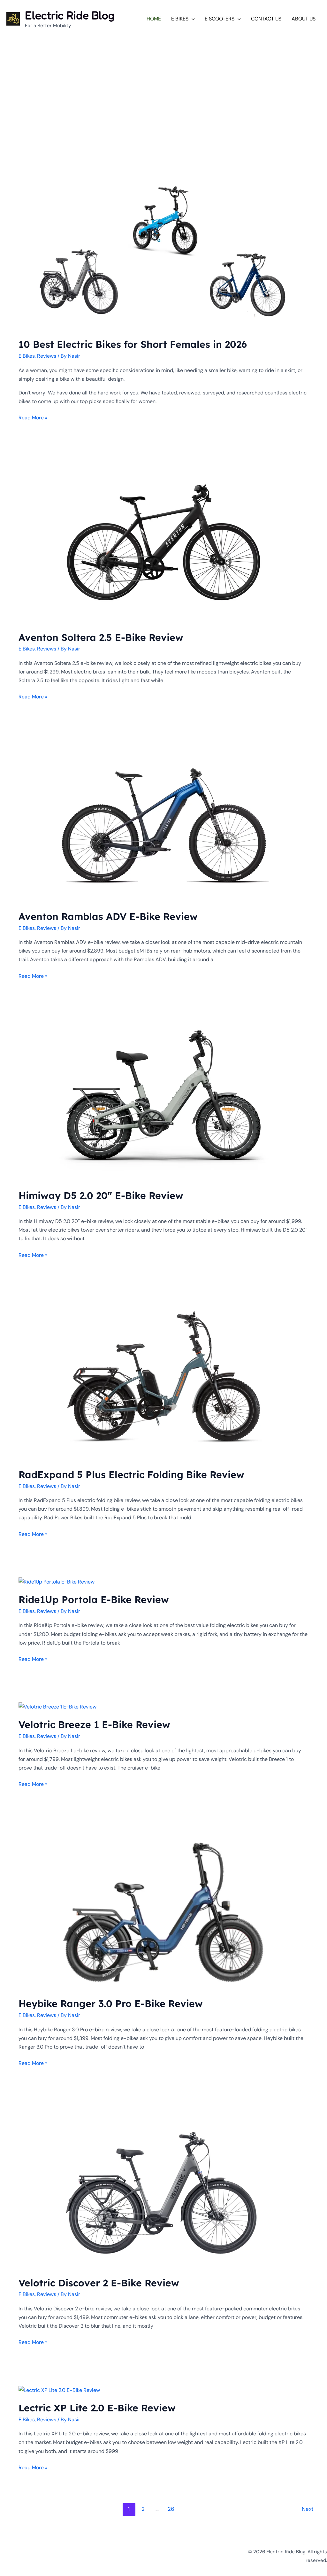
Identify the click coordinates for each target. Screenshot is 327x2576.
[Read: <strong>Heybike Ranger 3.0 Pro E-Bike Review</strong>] (163, 1908)
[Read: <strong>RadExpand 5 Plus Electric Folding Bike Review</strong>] (163, 1379)
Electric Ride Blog (70, 15)
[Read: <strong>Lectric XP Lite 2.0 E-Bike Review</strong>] (59, 2389)
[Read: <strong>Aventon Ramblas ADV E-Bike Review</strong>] (163, 821)
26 (171, 2509)
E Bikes (27, 356)
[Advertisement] (163, 82)
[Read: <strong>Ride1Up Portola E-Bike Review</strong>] (57, 1581)
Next (311, 2509)
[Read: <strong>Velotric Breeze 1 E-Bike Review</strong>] (57, 1706)
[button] (192, 19)
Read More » (33, 417)
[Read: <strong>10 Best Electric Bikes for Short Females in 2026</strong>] (163, 249)
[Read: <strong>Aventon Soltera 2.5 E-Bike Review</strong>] (163, 542)
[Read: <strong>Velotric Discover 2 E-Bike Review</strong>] (163, 2187)
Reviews (47, 356)
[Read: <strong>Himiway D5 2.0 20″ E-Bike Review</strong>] (163, 1100)
